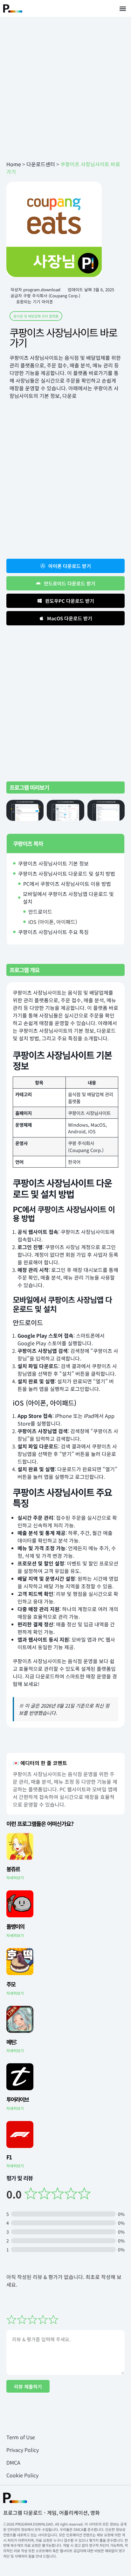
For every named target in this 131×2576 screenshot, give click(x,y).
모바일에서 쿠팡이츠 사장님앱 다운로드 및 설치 (68, 898)
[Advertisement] (65, 89)
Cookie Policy (22, 2475)
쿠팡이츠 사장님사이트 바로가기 (63, 337)
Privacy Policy (23, 2450)
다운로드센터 (41, 164)
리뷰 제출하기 (28, 2386)
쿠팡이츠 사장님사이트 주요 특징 (53, 932)
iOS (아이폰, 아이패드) (53, 922)
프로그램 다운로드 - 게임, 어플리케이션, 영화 (52, 2513)
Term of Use (21, 2437)
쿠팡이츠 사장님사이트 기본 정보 (53, 863)
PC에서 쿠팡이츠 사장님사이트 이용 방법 (67, 884)
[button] (123, 8)
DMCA (13, 2462)
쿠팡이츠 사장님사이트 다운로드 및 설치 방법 (67, 873)
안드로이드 (40, 912)
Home (14, 164)
